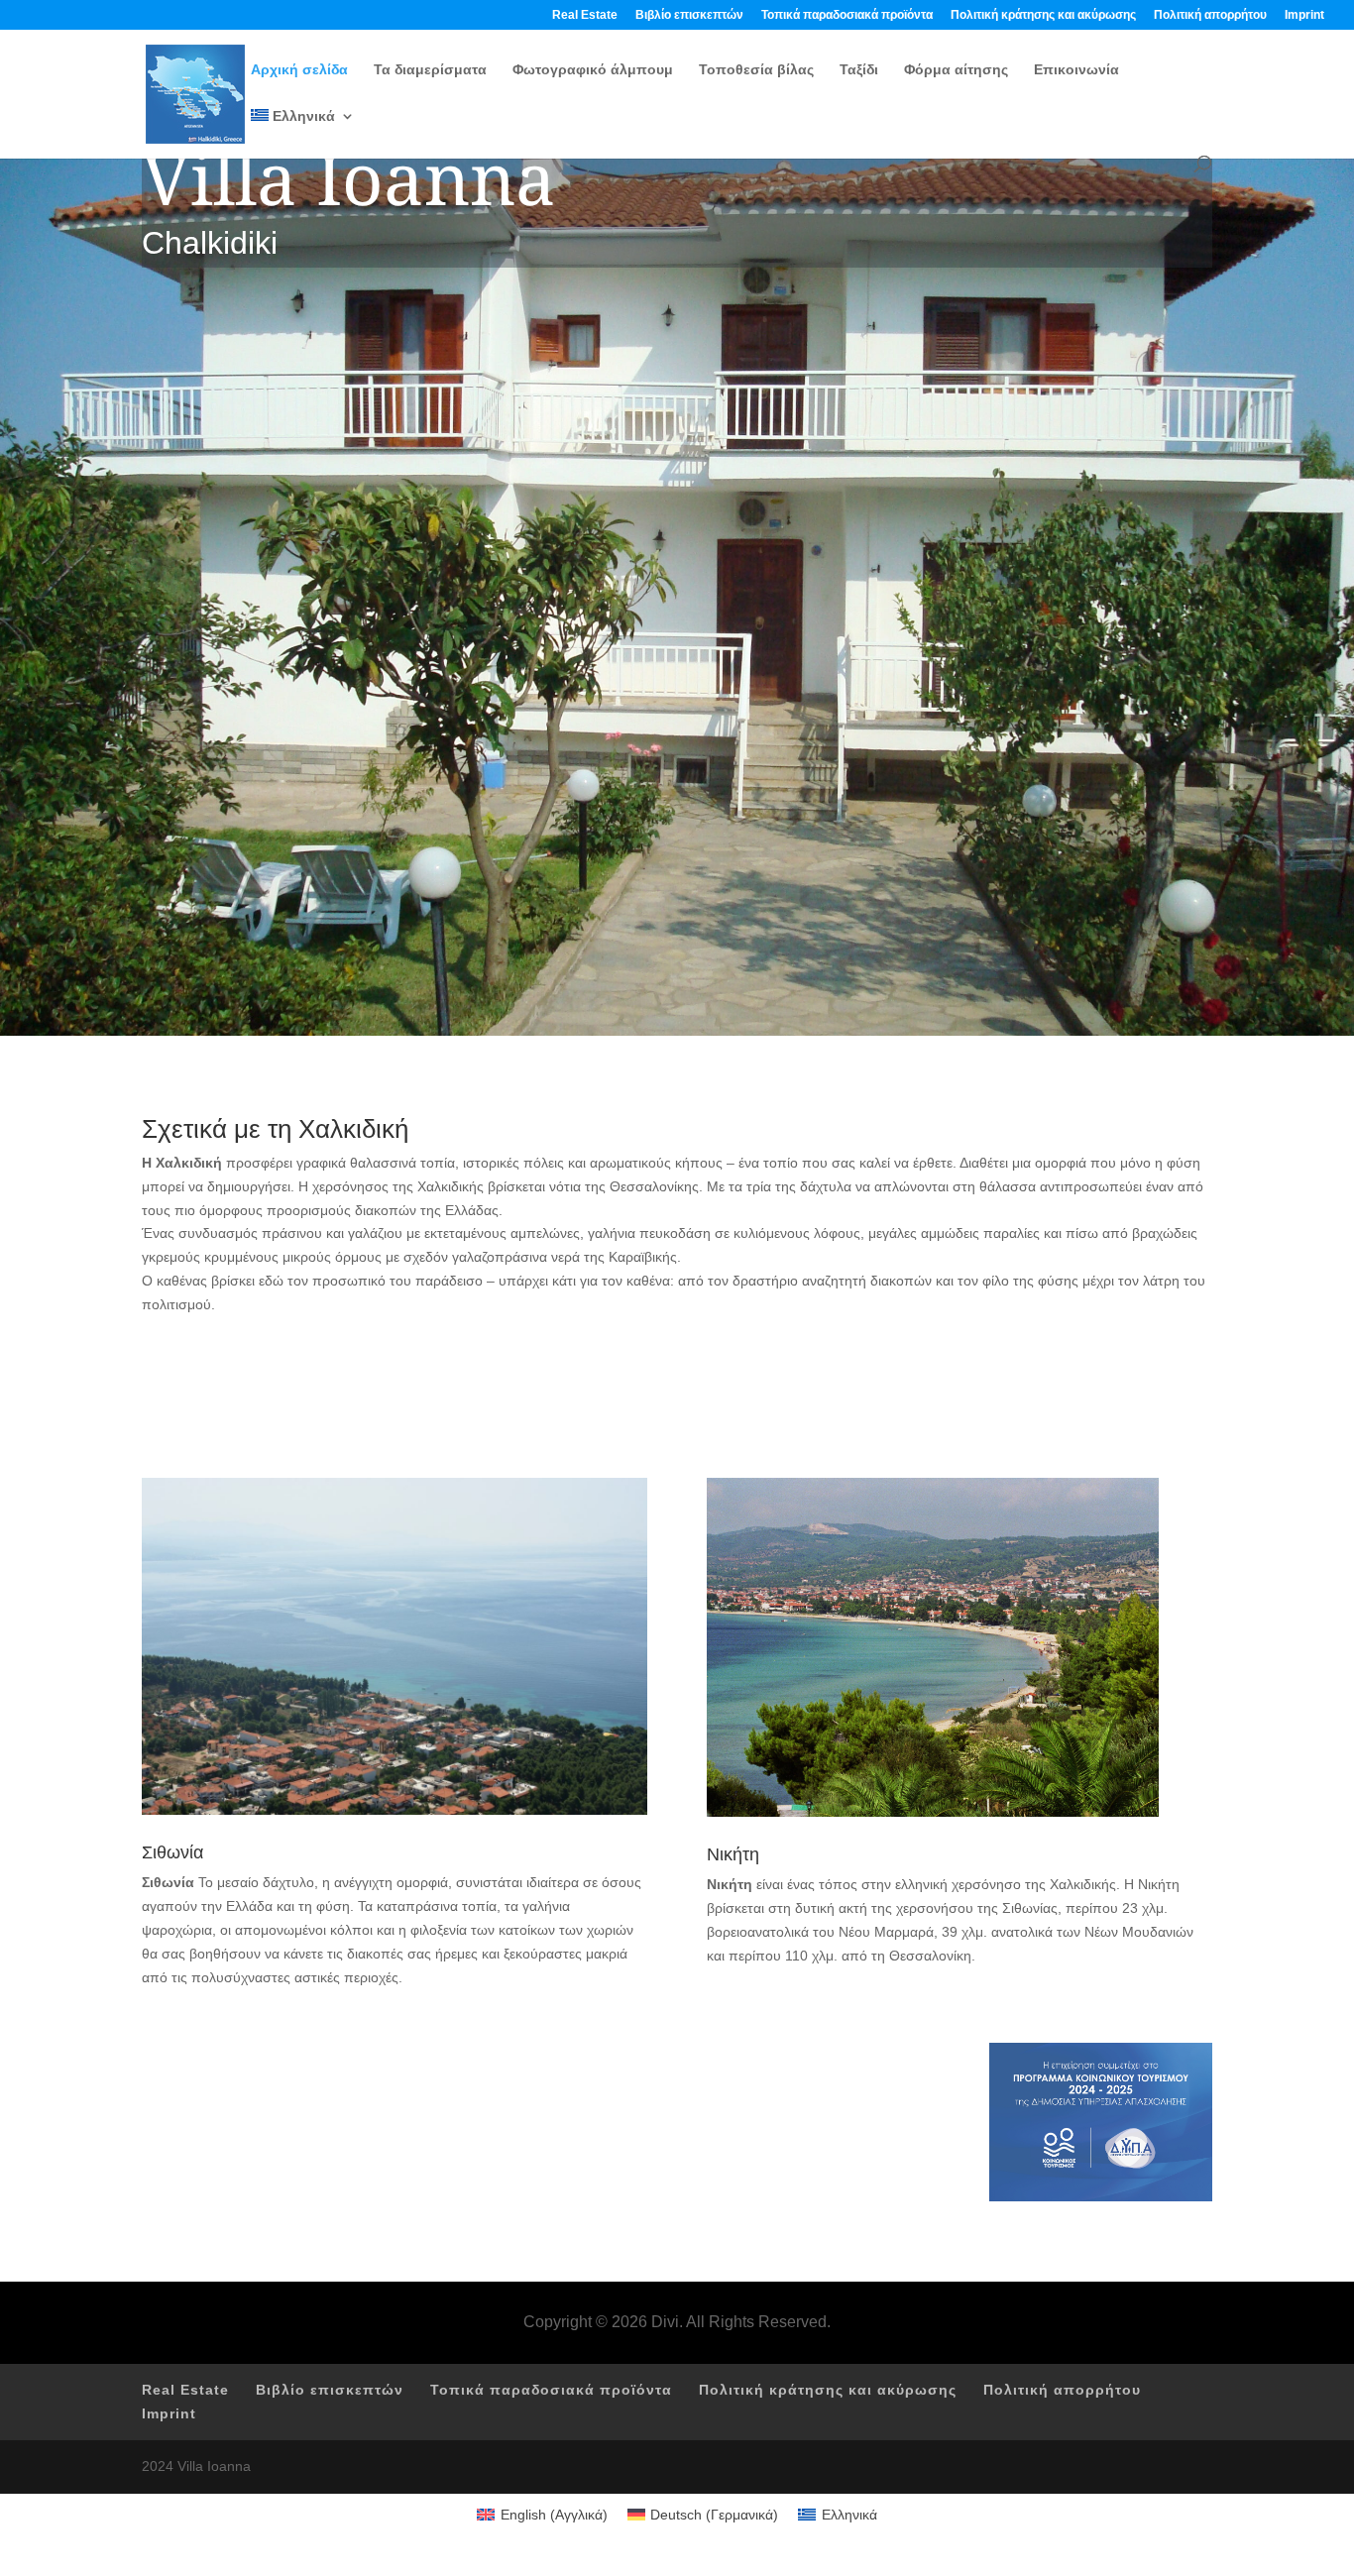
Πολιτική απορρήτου (1210, 15)
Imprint (1304, 15)
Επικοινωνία (1076, 70)
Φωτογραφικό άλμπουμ (593, 70)
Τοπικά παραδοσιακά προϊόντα (847, 15)
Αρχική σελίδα (299, 70)
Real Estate (585, 15)
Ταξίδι (859, 70)
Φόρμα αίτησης (956, 70)
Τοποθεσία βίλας (756, 70)
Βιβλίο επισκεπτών (689, 15)
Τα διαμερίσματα (430, 70)
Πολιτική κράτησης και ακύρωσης (1043, 15)
